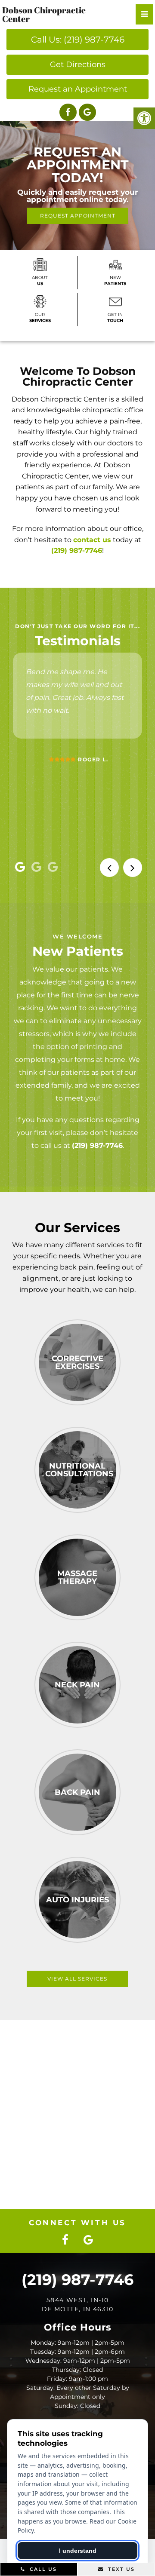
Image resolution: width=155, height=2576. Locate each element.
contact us (92, 540)
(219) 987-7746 (77, 550)
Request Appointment (78, 216)
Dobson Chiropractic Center (44, 15)
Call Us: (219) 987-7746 (78, 40)
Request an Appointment (78, 89)
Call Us (42, 2569)
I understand (78, 2551)
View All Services (77, 1979)
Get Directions (78, 64)
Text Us (120, 2569)
